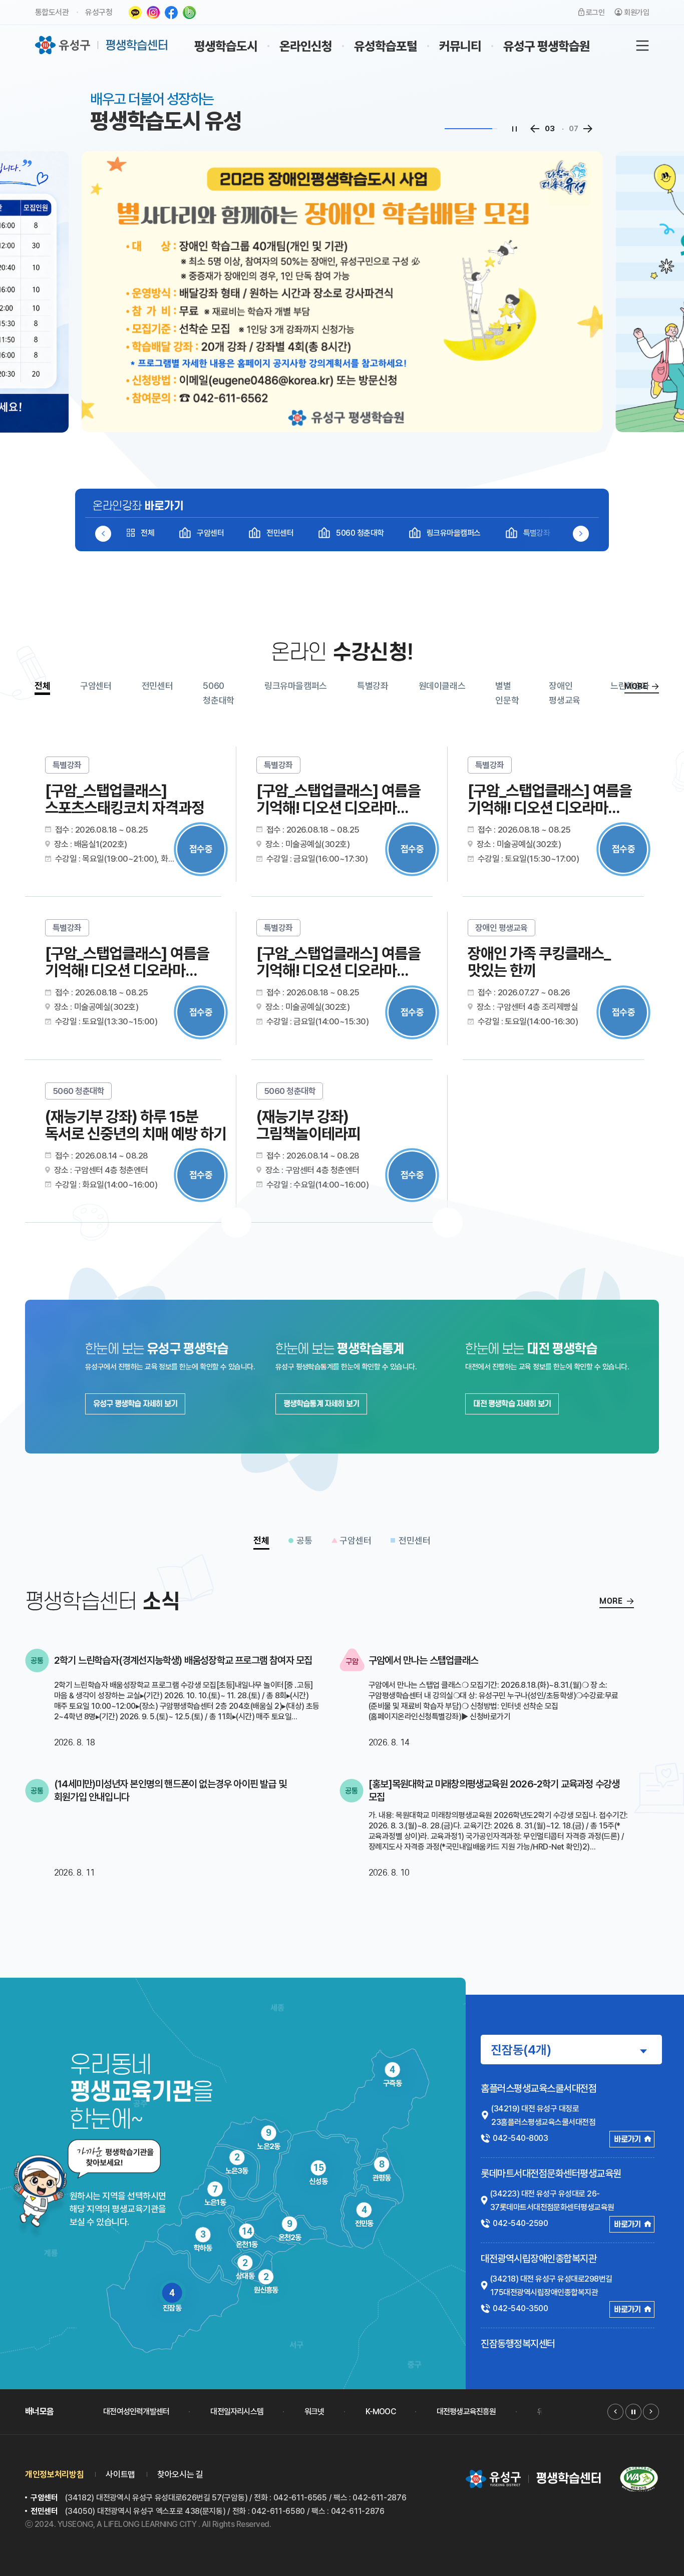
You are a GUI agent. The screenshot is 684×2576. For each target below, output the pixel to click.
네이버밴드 (189, 13)
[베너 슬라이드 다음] (651, 2412)
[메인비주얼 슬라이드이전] (535, 129)
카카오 (135, 13)
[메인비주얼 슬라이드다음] (588, 129)
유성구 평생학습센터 (102, 45)
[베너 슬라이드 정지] (633, 2412)
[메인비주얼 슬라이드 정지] (514, 129)
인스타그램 (153, 13)
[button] (581, 534)
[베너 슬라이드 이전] (615, 2412)
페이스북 (171, 13)
